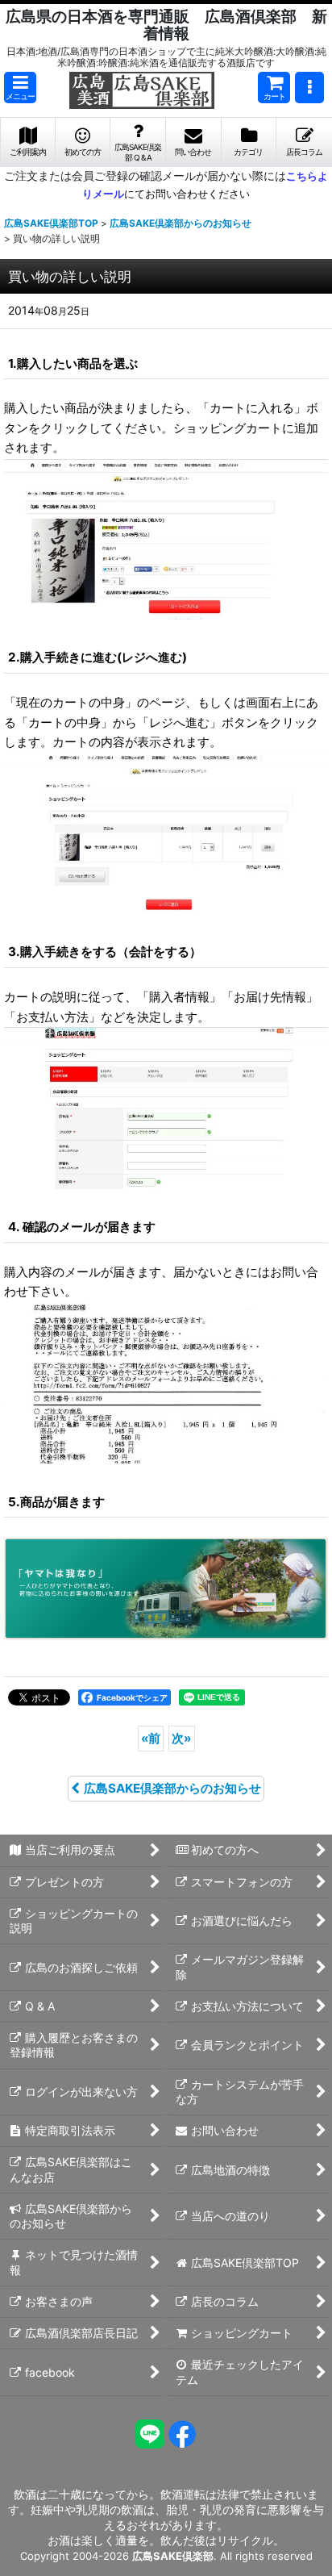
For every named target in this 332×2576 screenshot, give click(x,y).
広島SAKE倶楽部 (173, 2556)
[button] (20, 88)
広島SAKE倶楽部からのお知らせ (172, 1788)
